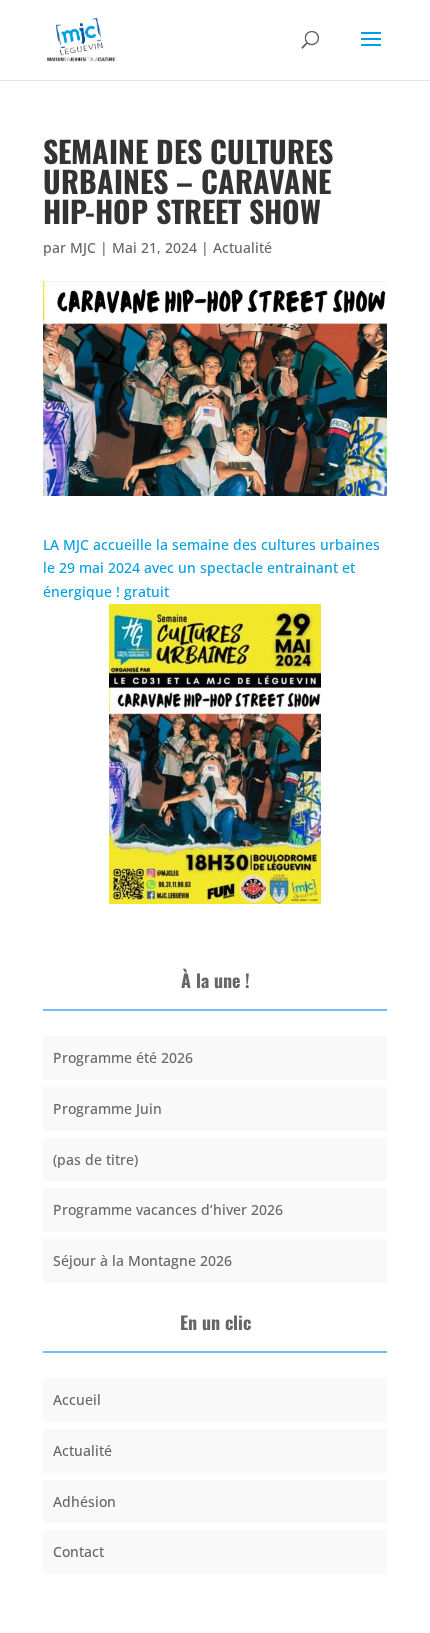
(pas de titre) (95, 1159)
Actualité (242, 247)
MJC (83, 247)
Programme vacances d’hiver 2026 (168, 1209)
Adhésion (84, 1501)
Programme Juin (107, 1108)
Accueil (77, 1399)
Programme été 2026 (123, 1057)
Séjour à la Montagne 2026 (142, 1260)
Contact (78, 1551)
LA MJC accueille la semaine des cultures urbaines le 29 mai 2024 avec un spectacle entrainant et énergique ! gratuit (211, 568)
